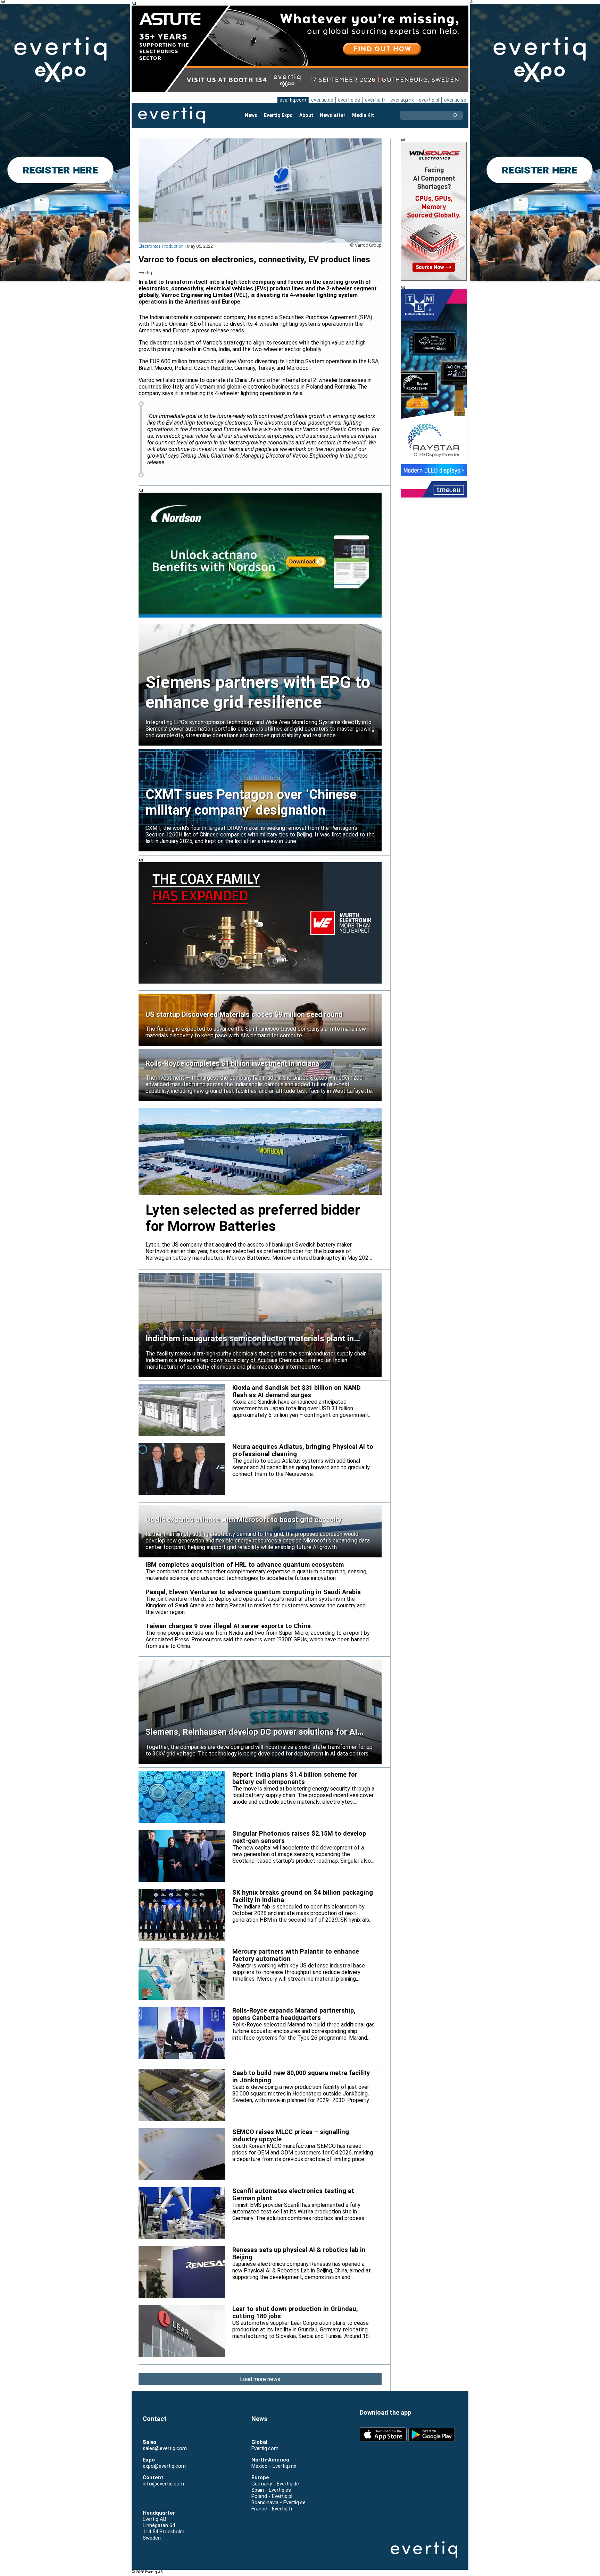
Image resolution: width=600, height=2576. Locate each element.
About (306, 115)
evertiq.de (322, 100)
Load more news (260, 2379)
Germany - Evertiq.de (275, 2484)
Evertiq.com (265, 2448)
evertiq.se (455, 100)
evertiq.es (349, 100)
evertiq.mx (402, 100)
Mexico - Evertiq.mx (274, 2466)
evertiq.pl (429, 100)
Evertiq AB (172, 115)
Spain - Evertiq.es (271, 2490)
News (251, 115)
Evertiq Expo (278, 115)
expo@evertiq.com (164, 2466)
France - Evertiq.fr (272, 2509)
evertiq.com (293, 100)
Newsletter (333, 115)
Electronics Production (161, 246)
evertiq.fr (375, 100)
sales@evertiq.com (165, 2448)
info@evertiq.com (163, 2484)
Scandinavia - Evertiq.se (278, 2502)
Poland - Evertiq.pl (272, 2496)
